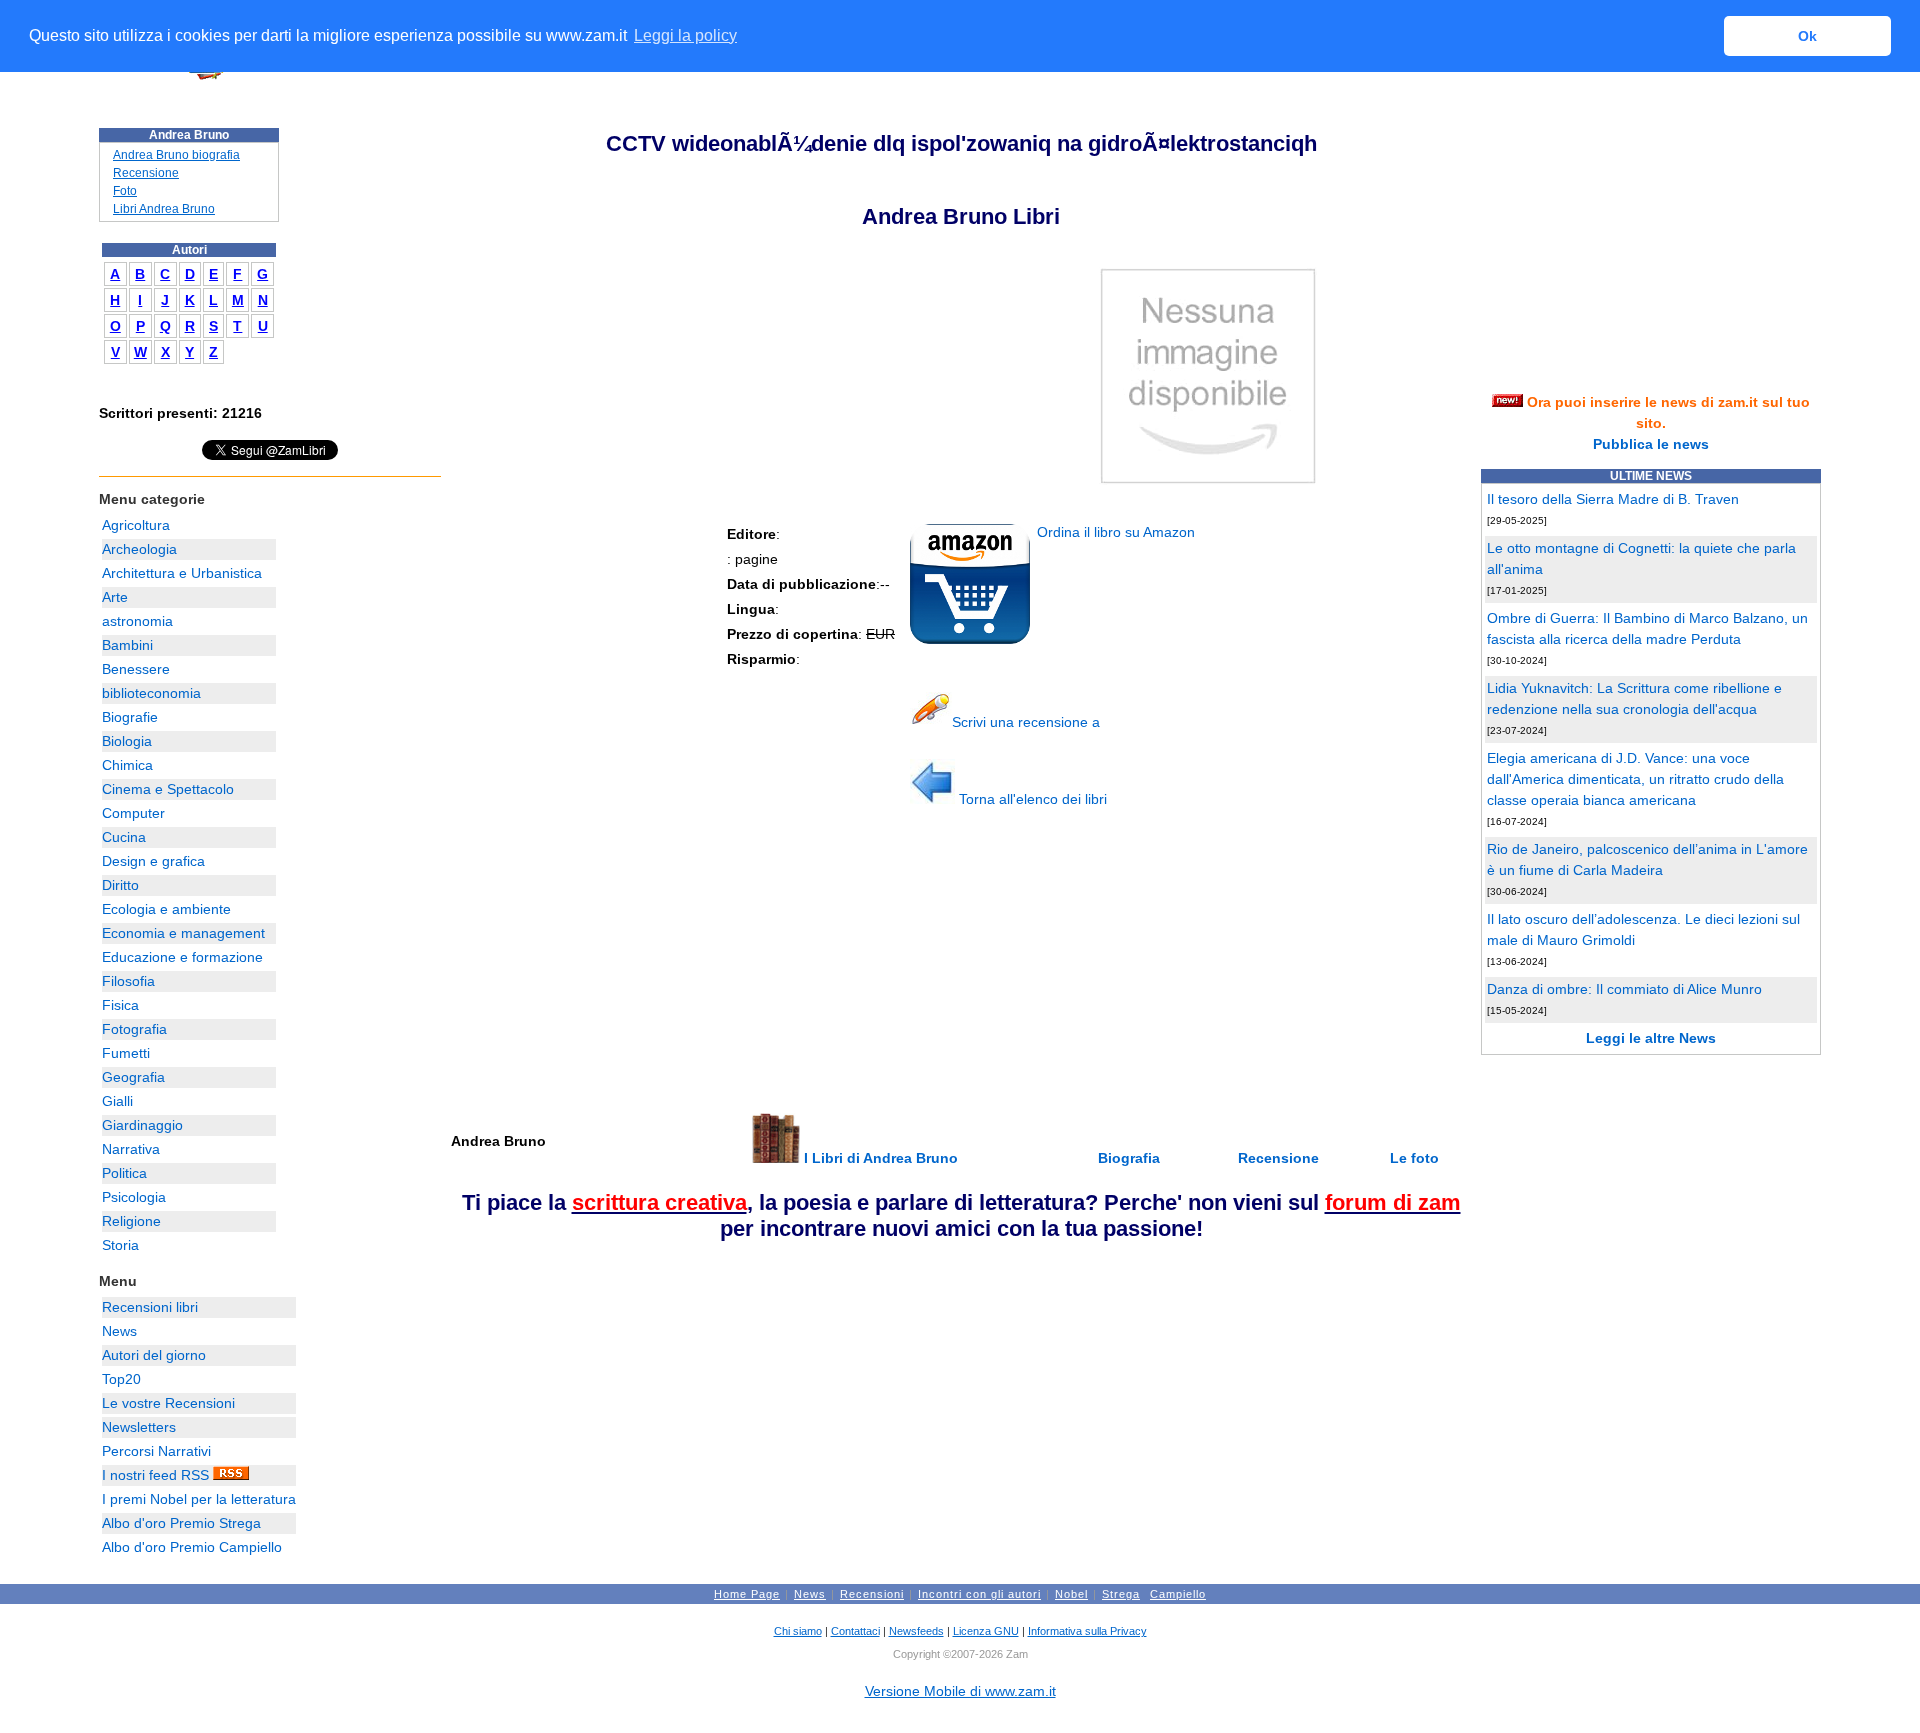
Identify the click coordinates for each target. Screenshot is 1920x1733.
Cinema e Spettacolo (168, 789)
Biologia (127, 741)
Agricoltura (136, 525)
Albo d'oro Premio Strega (181, 1523)
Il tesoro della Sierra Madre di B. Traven (1613, 499)
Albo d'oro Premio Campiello (192, 1547)
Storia (120, 1245)
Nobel (1071, 1594)
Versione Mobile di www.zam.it (960, 1691)
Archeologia (139, 549)
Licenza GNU (986, 1631)
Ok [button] (1807, 36)
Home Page (747, 1594)
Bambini (127, 645)
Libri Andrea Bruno (164, 209)
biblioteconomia (151, 693)
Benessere (136, 669)
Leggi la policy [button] (685, 35)
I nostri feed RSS (157, 1475)
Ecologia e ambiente (166, 909)
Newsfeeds (916, 1631)
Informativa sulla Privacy (1087, 1631)
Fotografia (134, 1029)
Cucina (124, 837)
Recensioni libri (150, 1307)
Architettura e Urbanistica (182, 573)
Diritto (120, 885)
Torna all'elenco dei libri (1031, 799)
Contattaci (855, 1631)
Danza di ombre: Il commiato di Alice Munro (1624, 989)
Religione (131, 1221)
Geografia (133, 1077)
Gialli (117, 1101)
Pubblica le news (1651, 444)
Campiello (1178, 1594)
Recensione (146, 173)
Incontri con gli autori (979, 1594)
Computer (133, 813)
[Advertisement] (598, 969)
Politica (124, 1173)
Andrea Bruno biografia (176, 155)
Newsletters (139, 1427)
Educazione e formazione (182, 957)
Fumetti (126, 1053)
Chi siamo (798, 1631)
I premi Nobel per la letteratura (199, 1499)
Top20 (121, 1379)
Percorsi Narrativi (156, 1451)
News (119, 1331)
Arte (115, 597)
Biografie (130, 717)
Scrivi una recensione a (1026, 722)
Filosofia (128, 981)
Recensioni (872, 1594)
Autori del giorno (154, 1355)
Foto (125, 191)
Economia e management (183, 933)
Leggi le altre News (1651, 1038)
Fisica (120, 1005)
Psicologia (134, 1197)
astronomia (137, 621)
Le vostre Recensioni (168, 1403)
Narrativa (131, 1149)
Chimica (127, 765)
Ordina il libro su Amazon (1114, 532)
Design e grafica (153, 861)
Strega (1121, 1594)
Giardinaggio (142, 1125)
